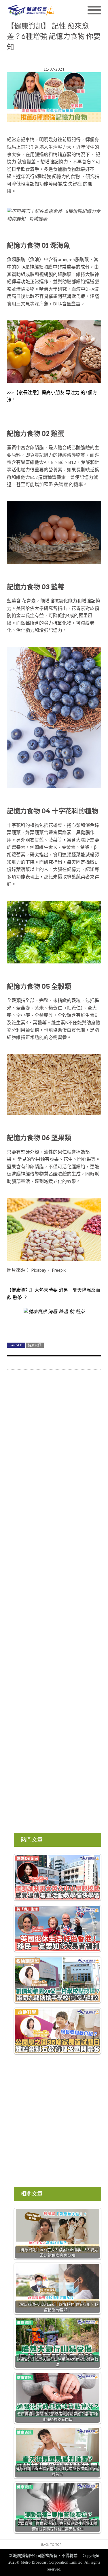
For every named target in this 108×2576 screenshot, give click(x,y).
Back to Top (51, 2544)
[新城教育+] (31, 10)
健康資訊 (35, 1345)
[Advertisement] (54, 1601)
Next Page (54, 1325)
